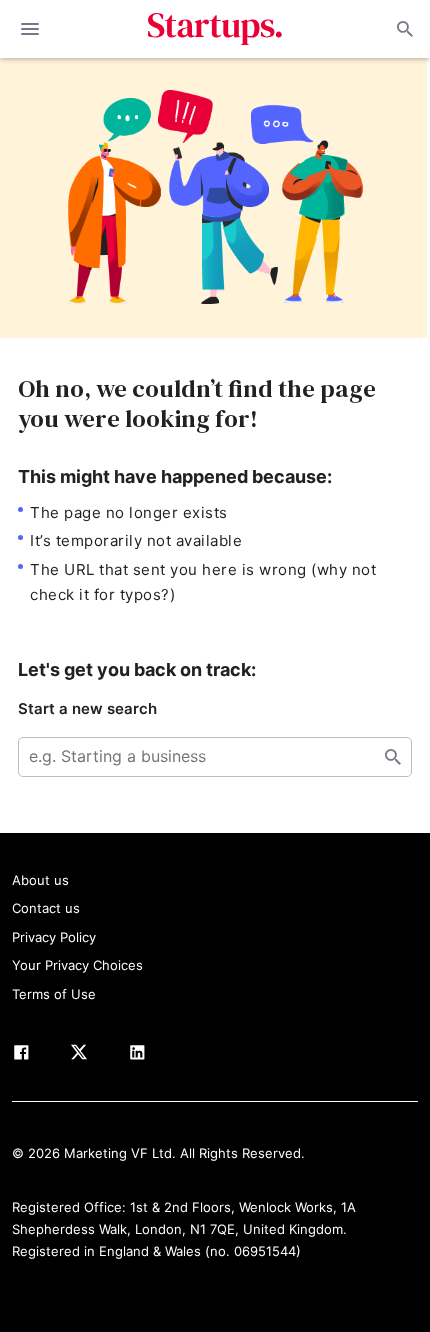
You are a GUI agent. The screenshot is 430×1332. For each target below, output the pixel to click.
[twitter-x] (79, 1056)
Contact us (46, 908)
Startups (215, 29)
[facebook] (21, 1056)
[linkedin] (137, 1056)
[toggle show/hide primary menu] (30, 29)
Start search (393, 757)
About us (40, 880)
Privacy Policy (54, 937)
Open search (403, 29)
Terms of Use (54, 994)
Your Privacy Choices (77, 965)
